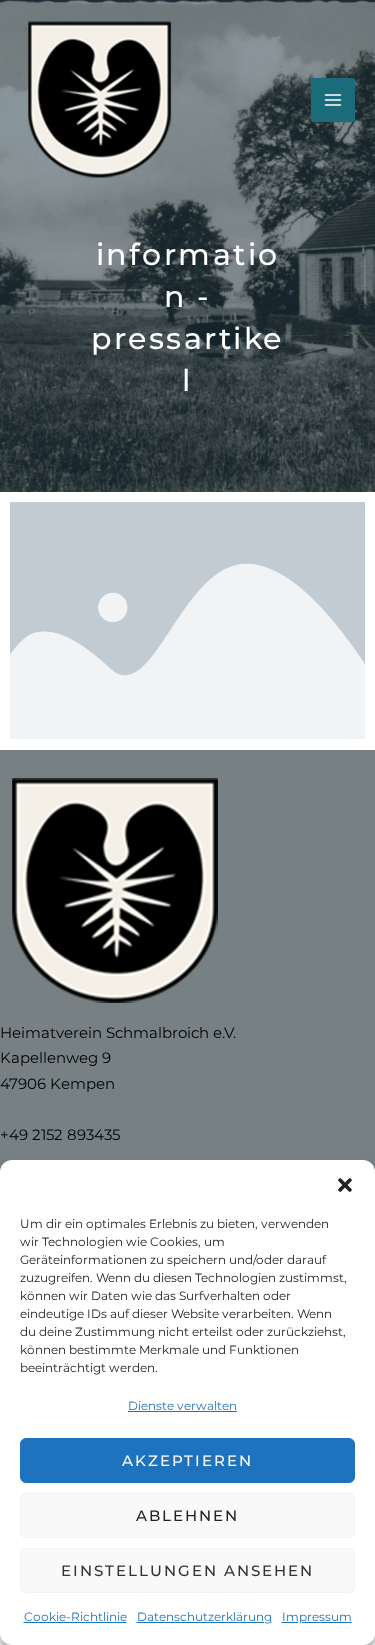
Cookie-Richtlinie (75, 1616)
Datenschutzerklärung (204, 1616)
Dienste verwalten (182, 1405)
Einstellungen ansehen (187, 1570)
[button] (345, 1185)
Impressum (317, 1616)
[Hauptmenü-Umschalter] (333, 100)
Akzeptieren (187, 1460)
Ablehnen (187, 1515)
